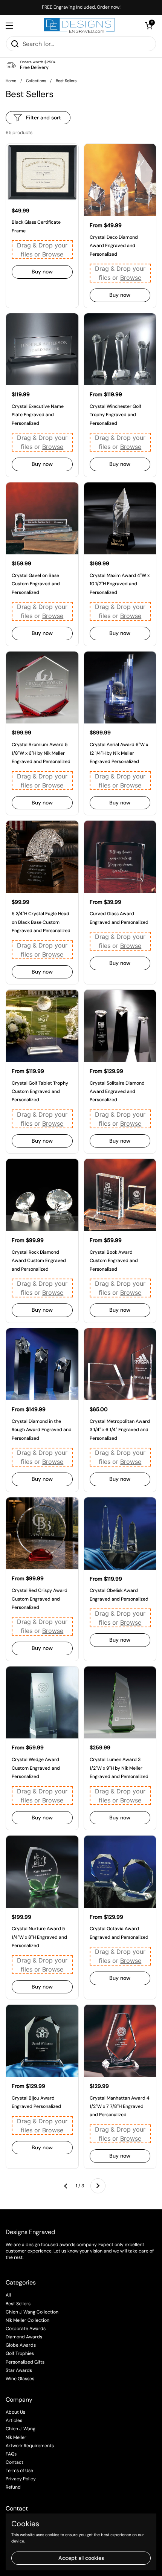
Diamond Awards (24, 2337)
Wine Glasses (20, 2379)
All (8, 2295)
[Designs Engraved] (79, 26)
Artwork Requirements (30, 2446)
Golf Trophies (20, 2353)
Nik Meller (16, 2437)
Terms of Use (19, 2471)
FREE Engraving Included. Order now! (81, 7)
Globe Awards (21, 2345)
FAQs (11, 2454)
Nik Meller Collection (28, 2320)
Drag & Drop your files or (42, 250)
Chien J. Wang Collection (32, 2312)
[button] (149, 26)
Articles (14, 2420)
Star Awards (19, 2370)
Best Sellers (18, 2304)
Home (11, 81)
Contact (15, 2462)
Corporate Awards (26, 2329)
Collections (36, 81)
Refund (13, 2487)
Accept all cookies (81, 2558)
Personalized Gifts (25, 2362)
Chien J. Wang (21, 2429)
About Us (15, 2412)
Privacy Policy (21, 2479)
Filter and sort (44, 118)
